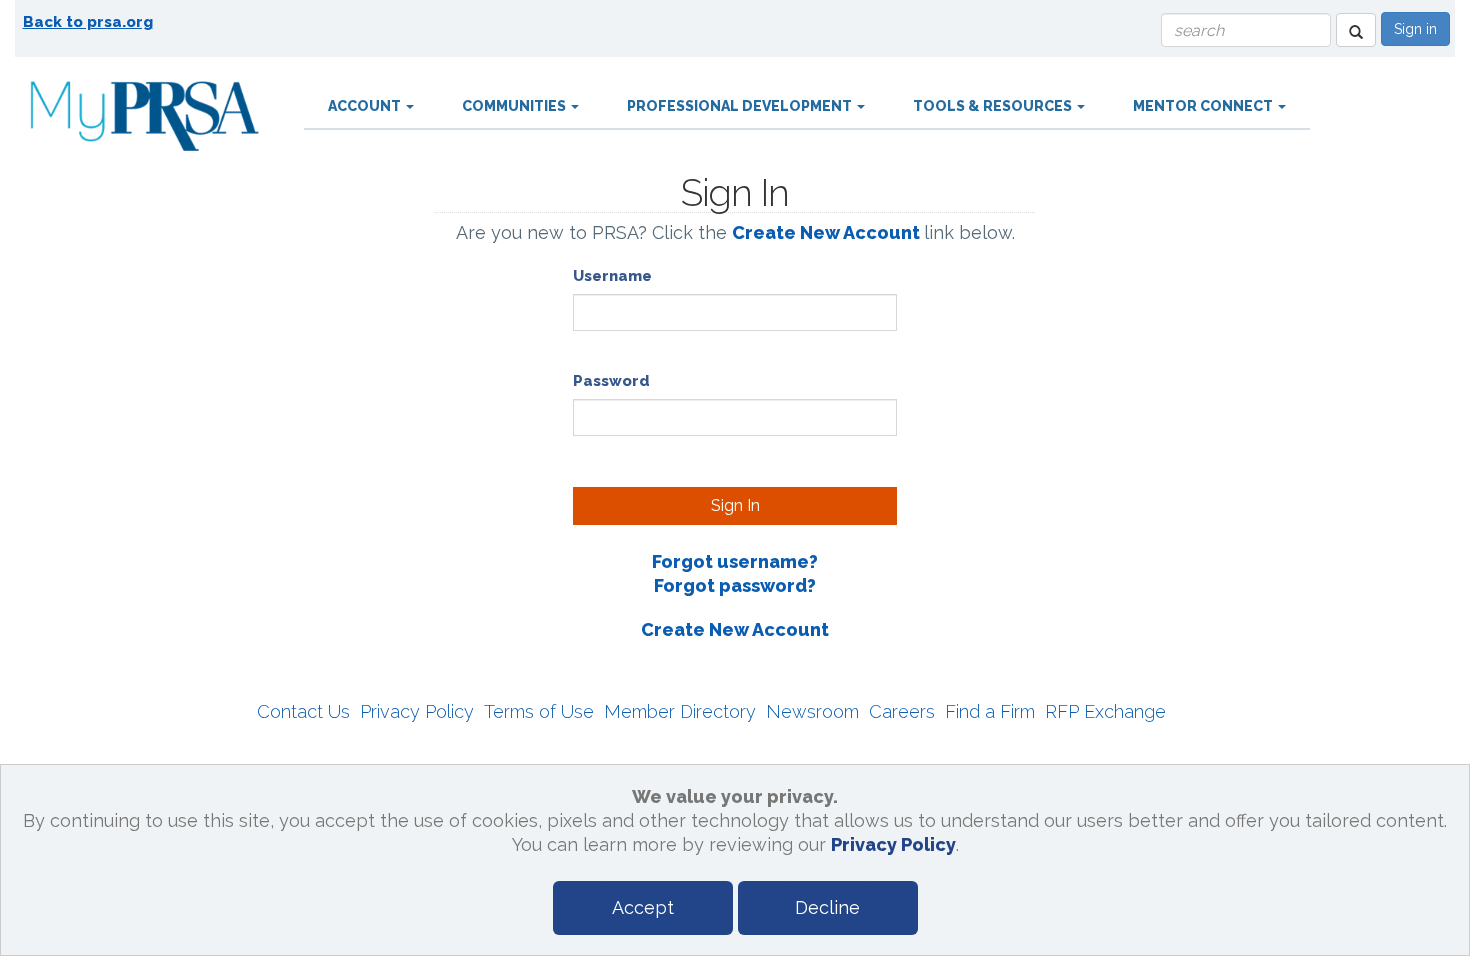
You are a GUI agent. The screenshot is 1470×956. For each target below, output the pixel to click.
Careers (902, 711)
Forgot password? (735, 585)
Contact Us (303, 711)
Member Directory (680, 711)
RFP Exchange (1105, 711)
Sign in (1415, 29)
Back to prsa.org (88, 22)
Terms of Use (539, 711)
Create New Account (826, 232)
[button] (1356, 30)
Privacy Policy (417, 711)
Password (611, 381)
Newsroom (812, 711)
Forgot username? (735, 561)
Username (612, 276)
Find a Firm (990, 711)
